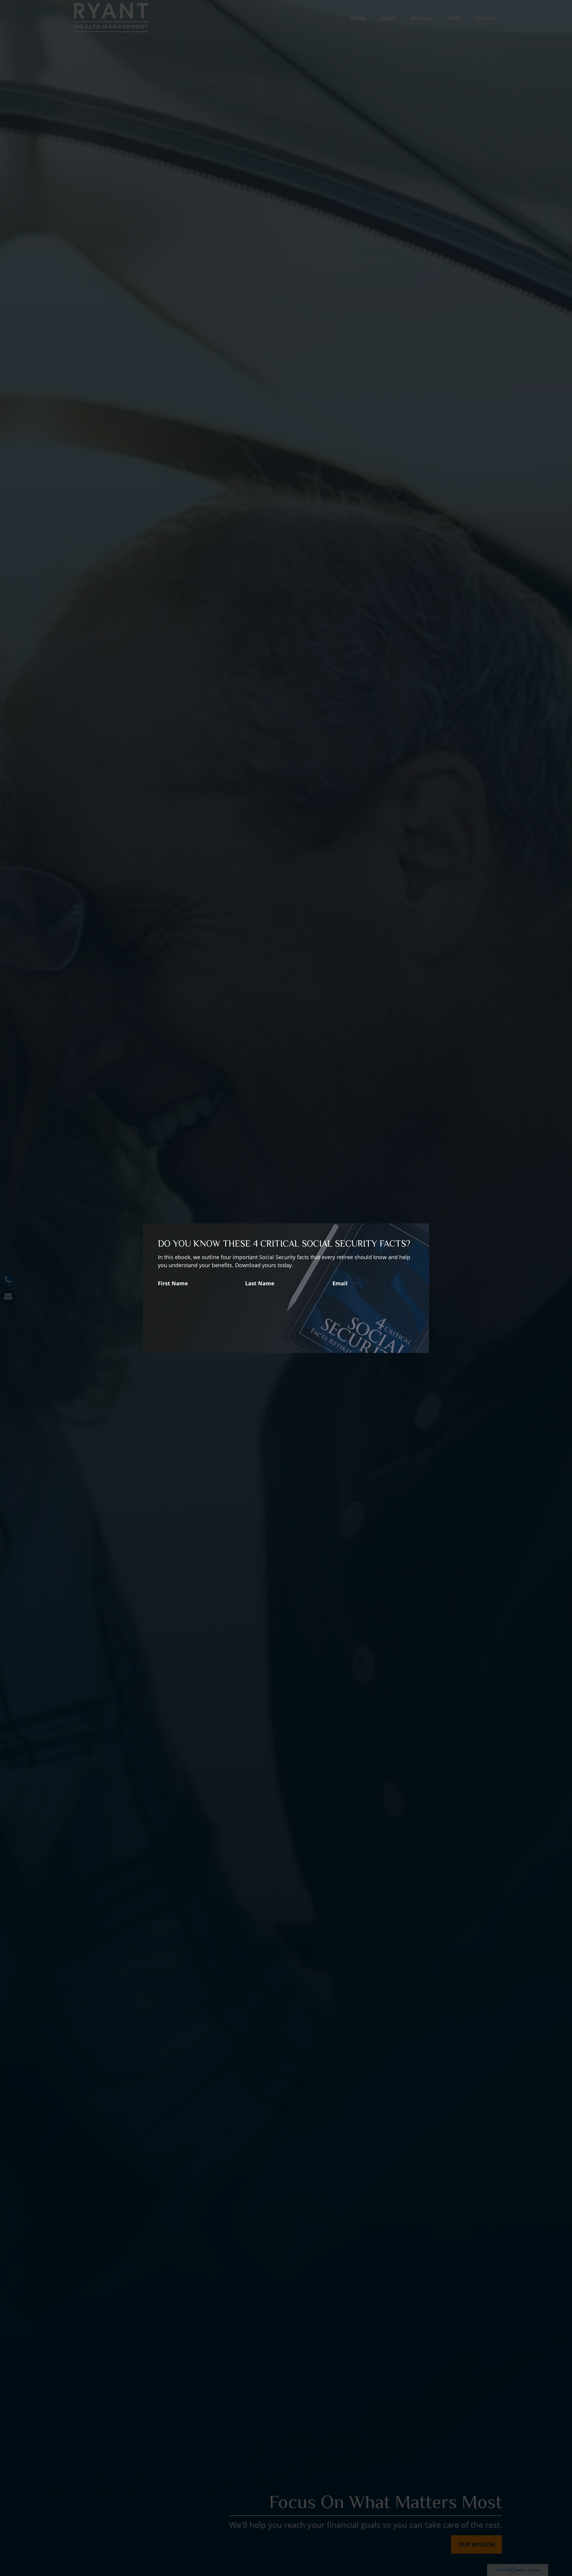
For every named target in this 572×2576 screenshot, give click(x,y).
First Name (173, 1283)
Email (340, 1283)
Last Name (260, 1283)
